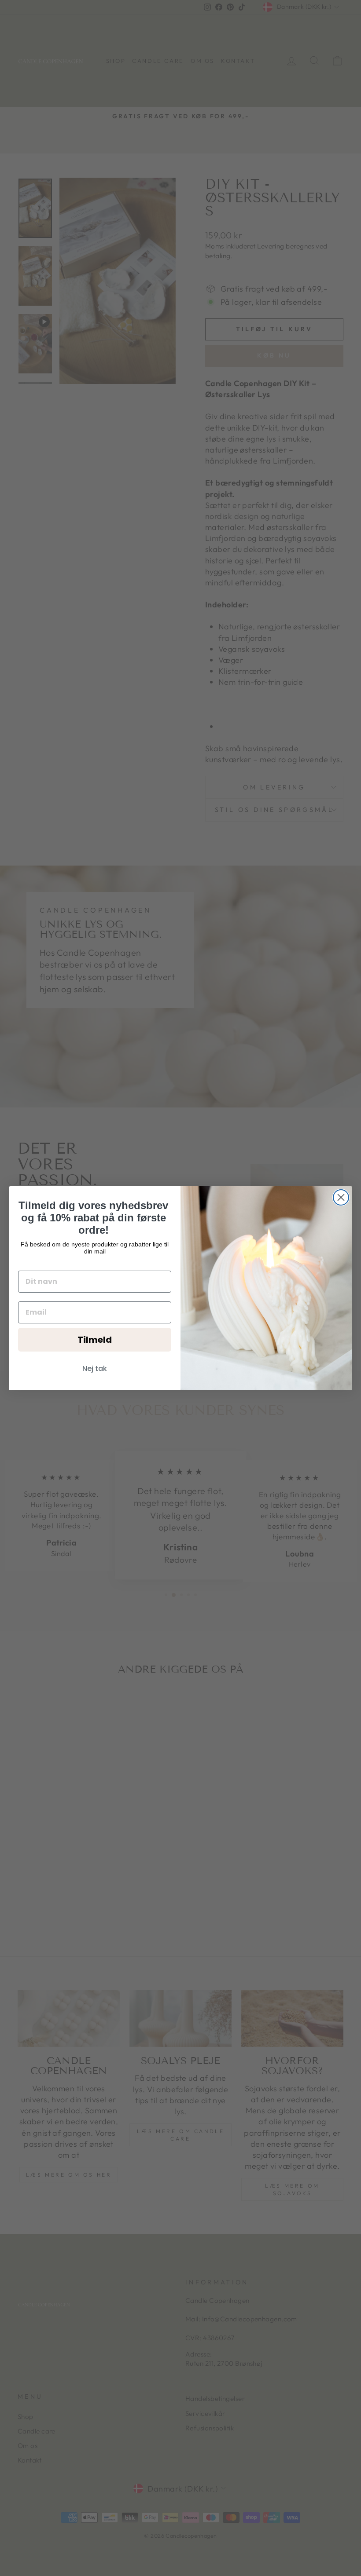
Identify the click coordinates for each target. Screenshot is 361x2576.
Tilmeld (95, 1340)
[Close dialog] (341, 1197)
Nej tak (95, 1368)
